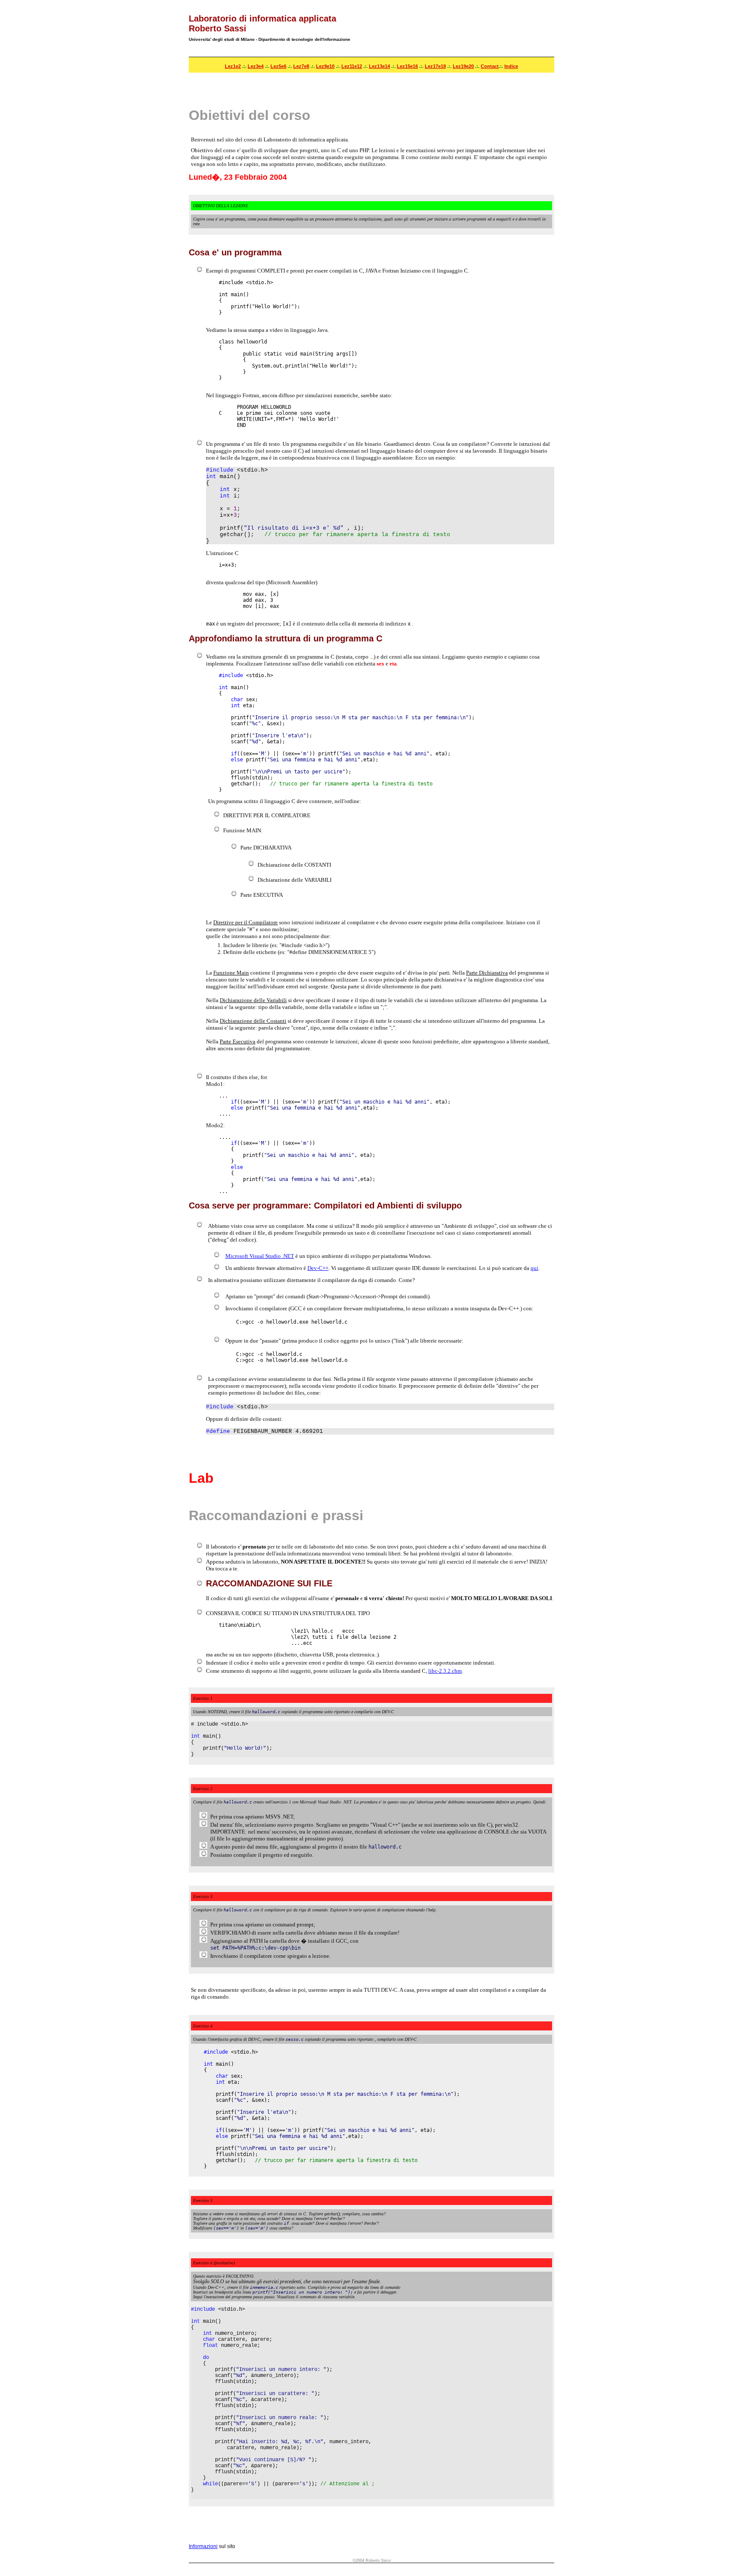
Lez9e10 (325, 66)
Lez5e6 (278, 66)
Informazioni (203, 2546)
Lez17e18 (435, 66)
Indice (511, 66)
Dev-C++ (318, 1268)
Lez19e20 (463, 66)
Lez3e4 (256, 66)
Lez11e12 (352, 66)
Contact (490, 66)
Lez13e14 (379, 66)
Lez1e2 (233, 66)
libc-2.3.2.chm (445, 1671)
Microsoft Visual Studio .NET (260, 1256)
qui (534, 1268)
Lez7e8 (301, 66)
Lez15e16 (407, 66)
